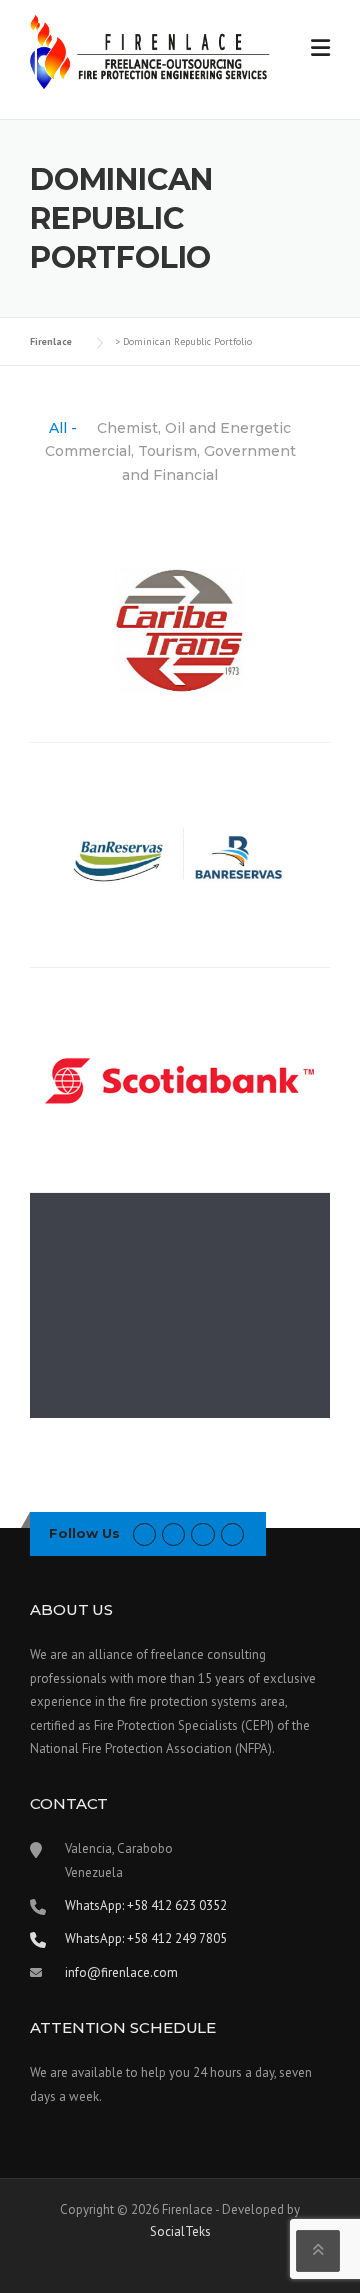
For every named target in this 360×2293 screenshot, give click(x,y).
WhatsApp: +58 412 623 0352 (146, 1905)
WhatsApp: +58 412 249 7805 (146, 1938)
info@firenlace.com (121, 1972)
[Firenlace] (150, 50)
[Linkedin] (202, 1533)
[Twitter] (144, 1533)
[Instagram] (232, 1533)
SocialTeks (180, 2231)
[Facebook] (173, 1533)
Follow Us (84, 1533)
